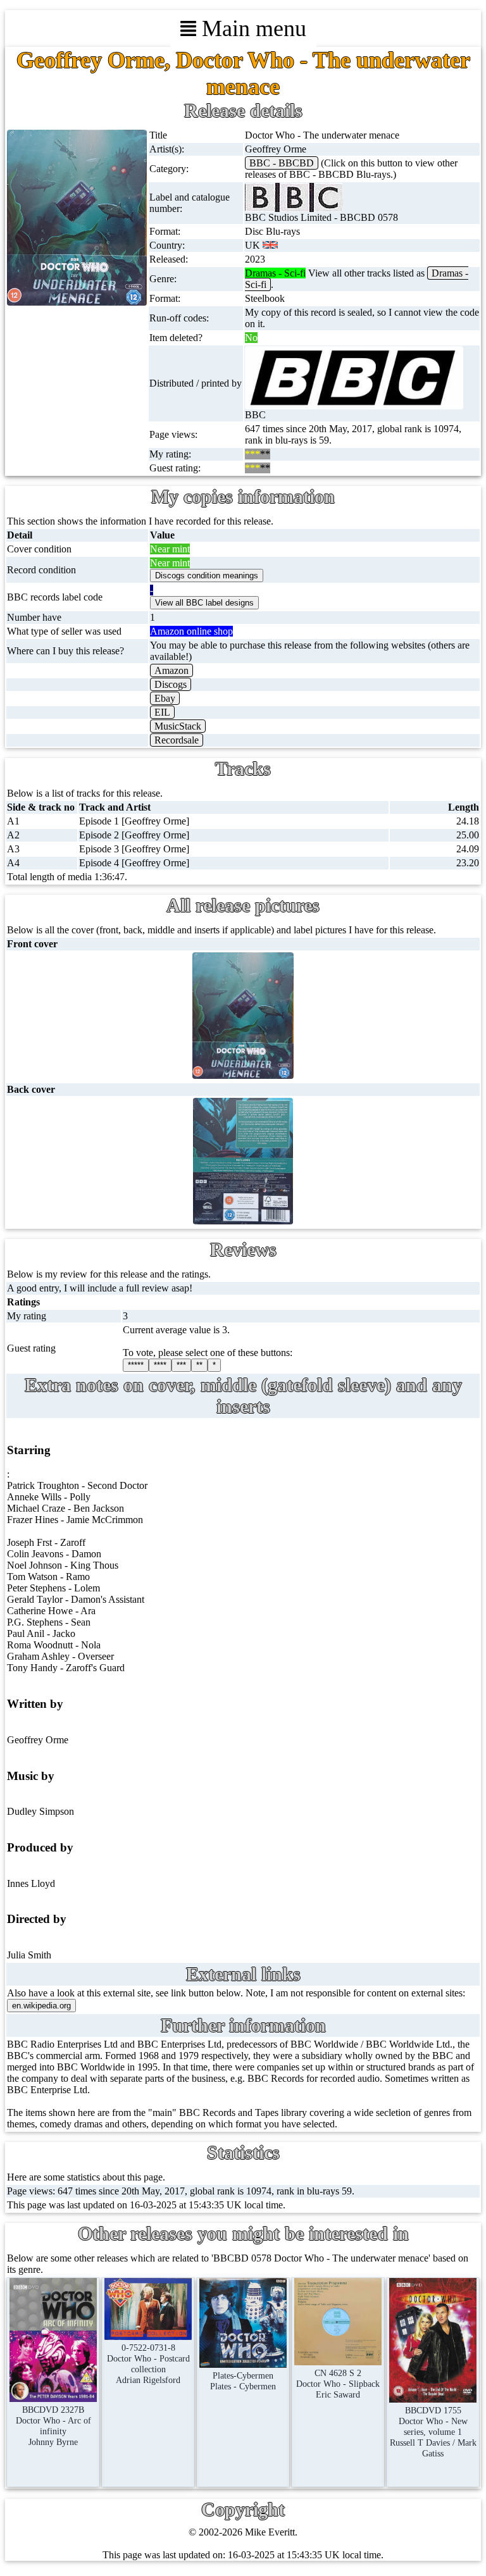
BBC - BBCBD (282, 163)
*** (181, 1365)
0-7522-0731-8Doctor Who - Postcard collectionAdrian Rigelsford (148, 2364)
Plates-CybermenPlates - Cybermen (243, 2381)
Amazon (171, 670)
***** (136, 1365)
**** (160, 1365)
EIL (162, 712)
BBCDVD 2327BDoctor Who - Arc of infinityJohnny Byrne (53, 2426)
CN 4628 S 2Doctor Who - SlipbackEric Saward (338, 2384)
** (199, 1365)
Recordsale (177, 740)
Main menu (251, 28)
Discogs (171, 684)
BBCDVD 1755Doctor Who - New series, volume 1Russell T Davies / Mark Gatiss (433, 2432)
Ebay (165, 698)
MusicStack (178, 726)
